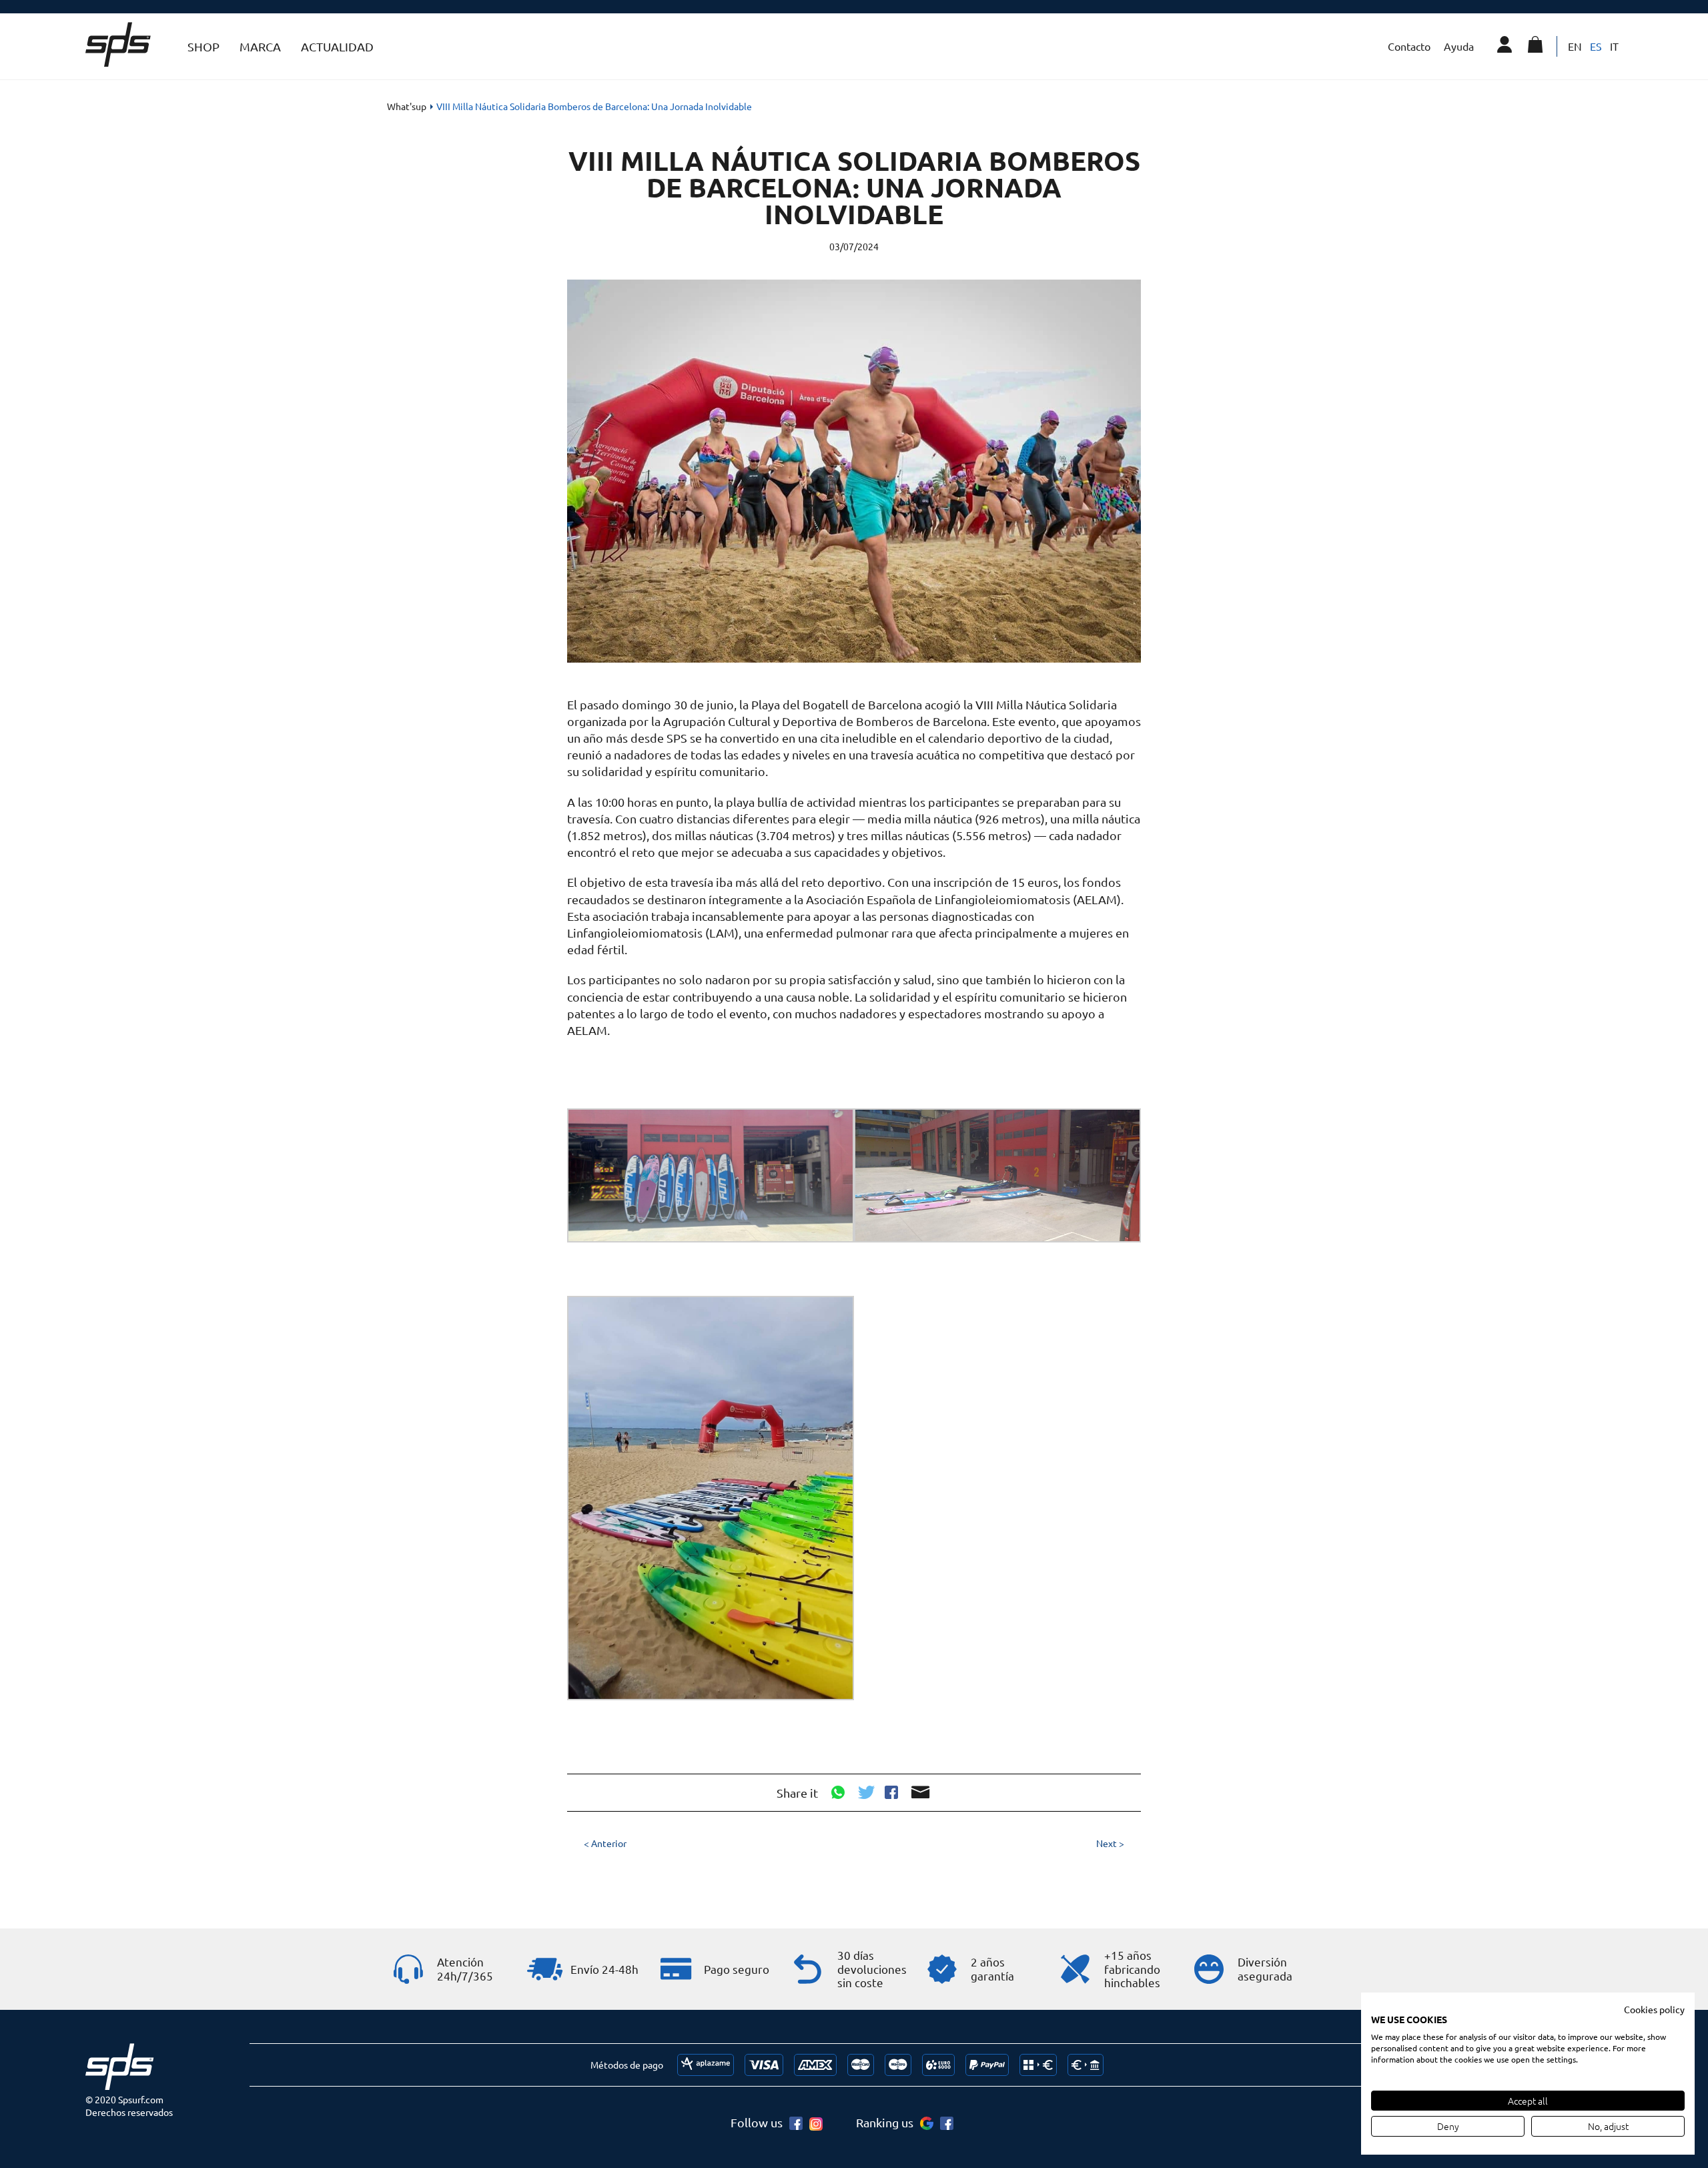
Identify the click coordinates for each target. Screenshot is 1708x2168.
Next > (1110, 1843)
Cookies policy (1654, 2009)
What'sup (407, 106)
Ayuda (1459, 46)
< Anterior (605, 1843)
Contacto (1409, 46)
